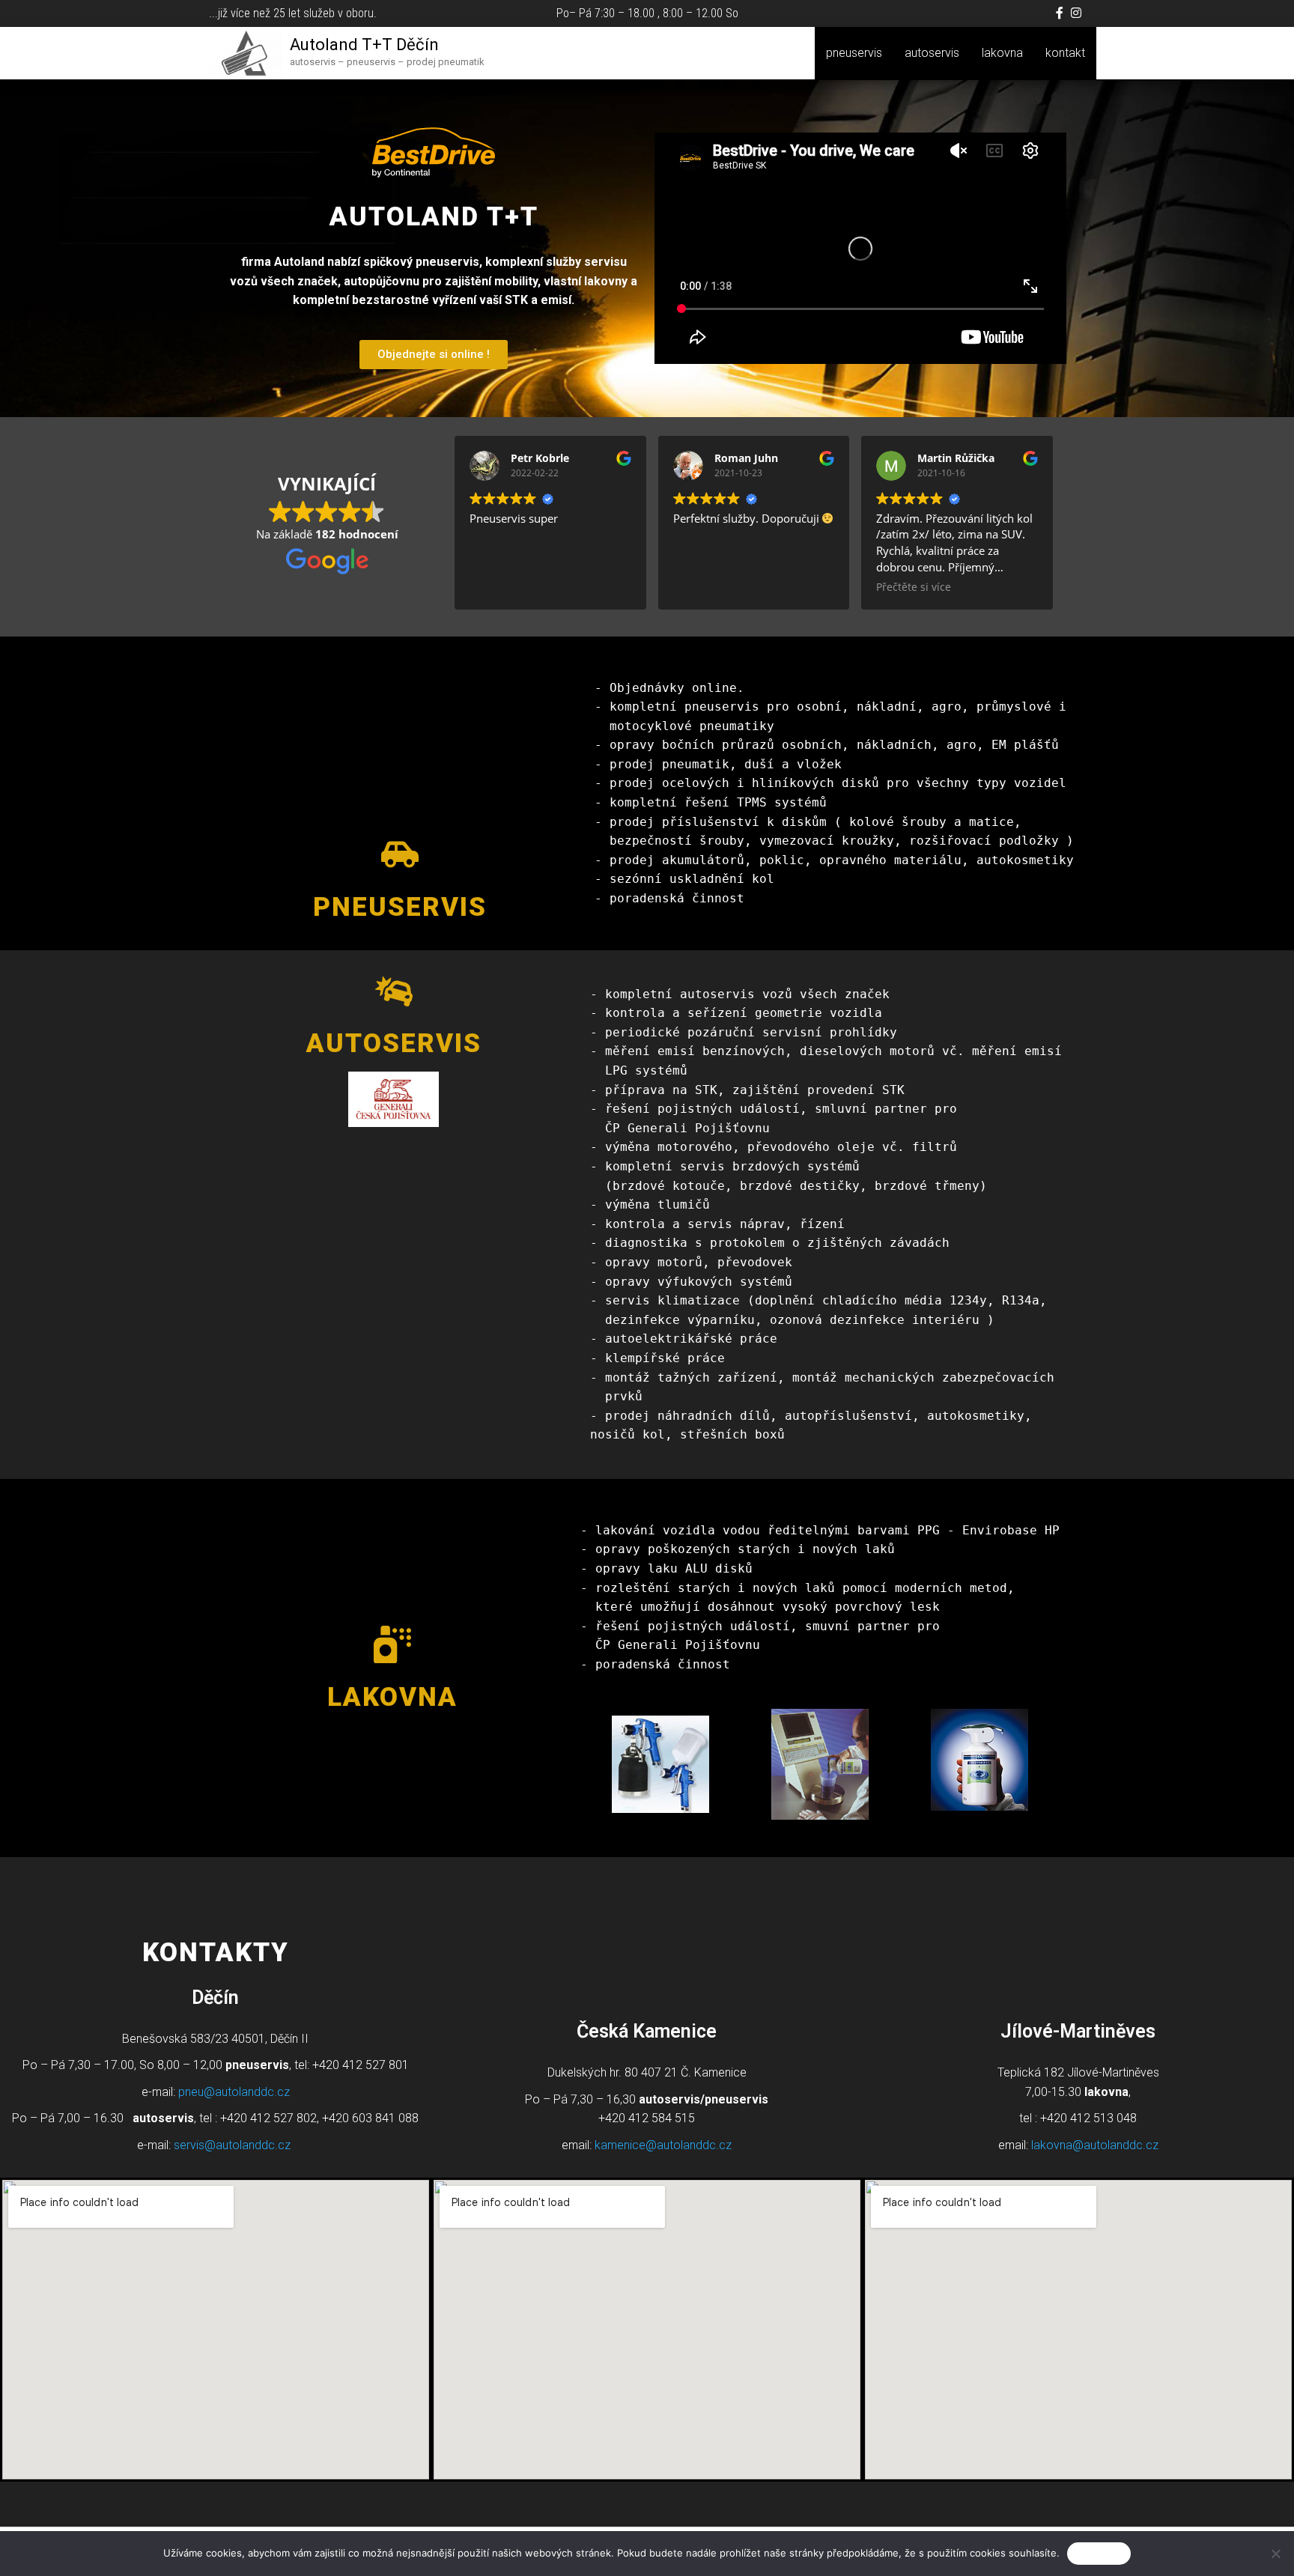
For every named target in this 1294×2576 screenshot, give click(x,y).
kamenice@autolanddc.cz (663, 2145)
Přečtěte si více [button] (914, 587)
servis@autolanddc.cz (232, 2145)
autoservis (932, 53)
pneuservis (854, 53)
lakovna (1002, 53)
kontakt (1065, 53)
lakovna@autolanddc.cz (1095, 2145)
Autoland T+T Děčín (364, 45)
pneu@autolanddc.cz (234, 2092)
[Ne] (1275, 2554)
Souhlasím (1099, 2553)
